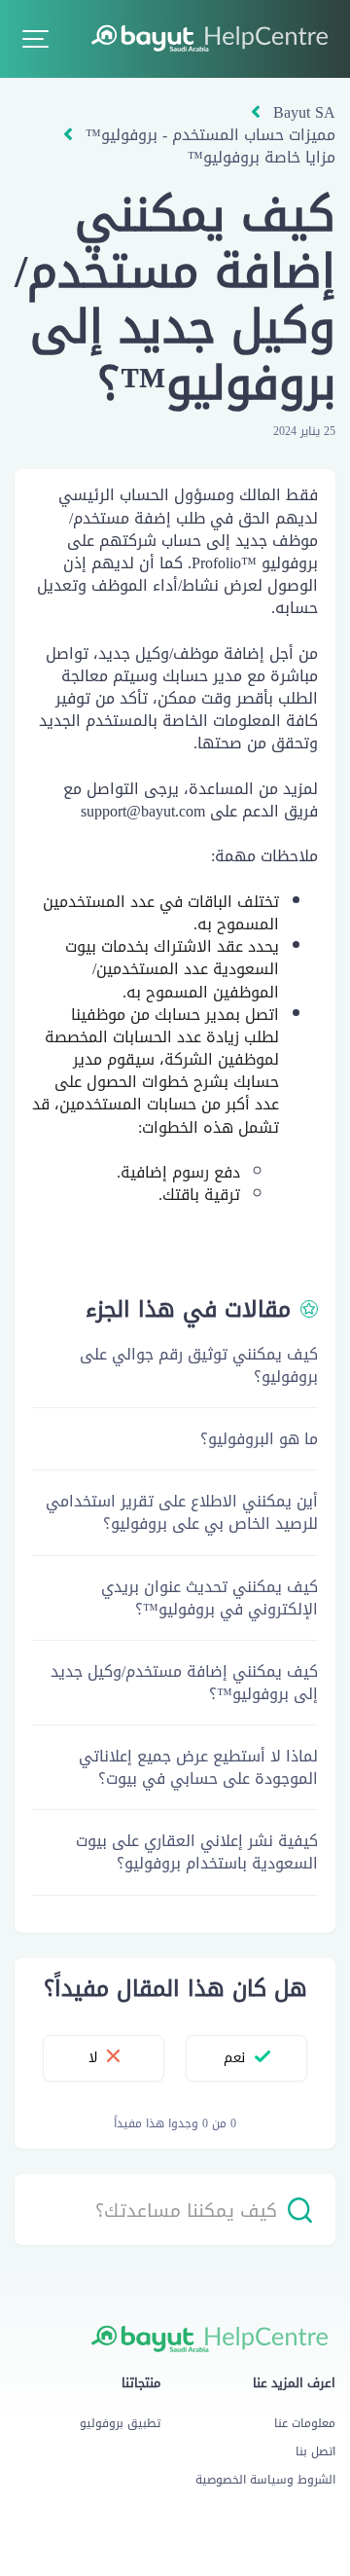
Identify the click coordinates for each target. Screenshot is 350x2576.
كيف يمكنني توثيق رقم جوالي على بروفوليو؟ (199, 1365)
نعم (234, 2058)
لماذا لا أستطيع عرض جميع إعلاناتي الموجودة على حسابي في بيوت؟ (198, 1767)
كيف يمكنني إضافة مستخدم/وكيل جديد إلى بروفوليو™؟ (184, 1683)
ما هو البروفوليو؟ (259, 1439)
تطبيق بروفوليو (120, 2423)
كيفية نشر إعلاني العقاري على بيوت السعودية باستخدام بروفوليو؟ (197, 1852)
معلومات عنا (305, 2423)
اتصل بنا (315, 2451)
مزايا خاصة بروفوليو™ (262, 157)
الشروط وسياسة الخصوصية (265, 2480)
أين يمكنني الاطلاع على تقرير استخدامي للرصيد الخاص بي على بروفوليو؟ (182, 1512)
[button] (35, 39)
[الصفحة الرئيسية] (213, 37)
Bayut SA (304, 112)
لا (93, 2058)
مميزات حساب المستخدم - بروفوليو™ (210, 135)
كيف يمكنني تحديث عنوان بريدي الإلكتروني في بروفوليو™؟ (210, 1598)
